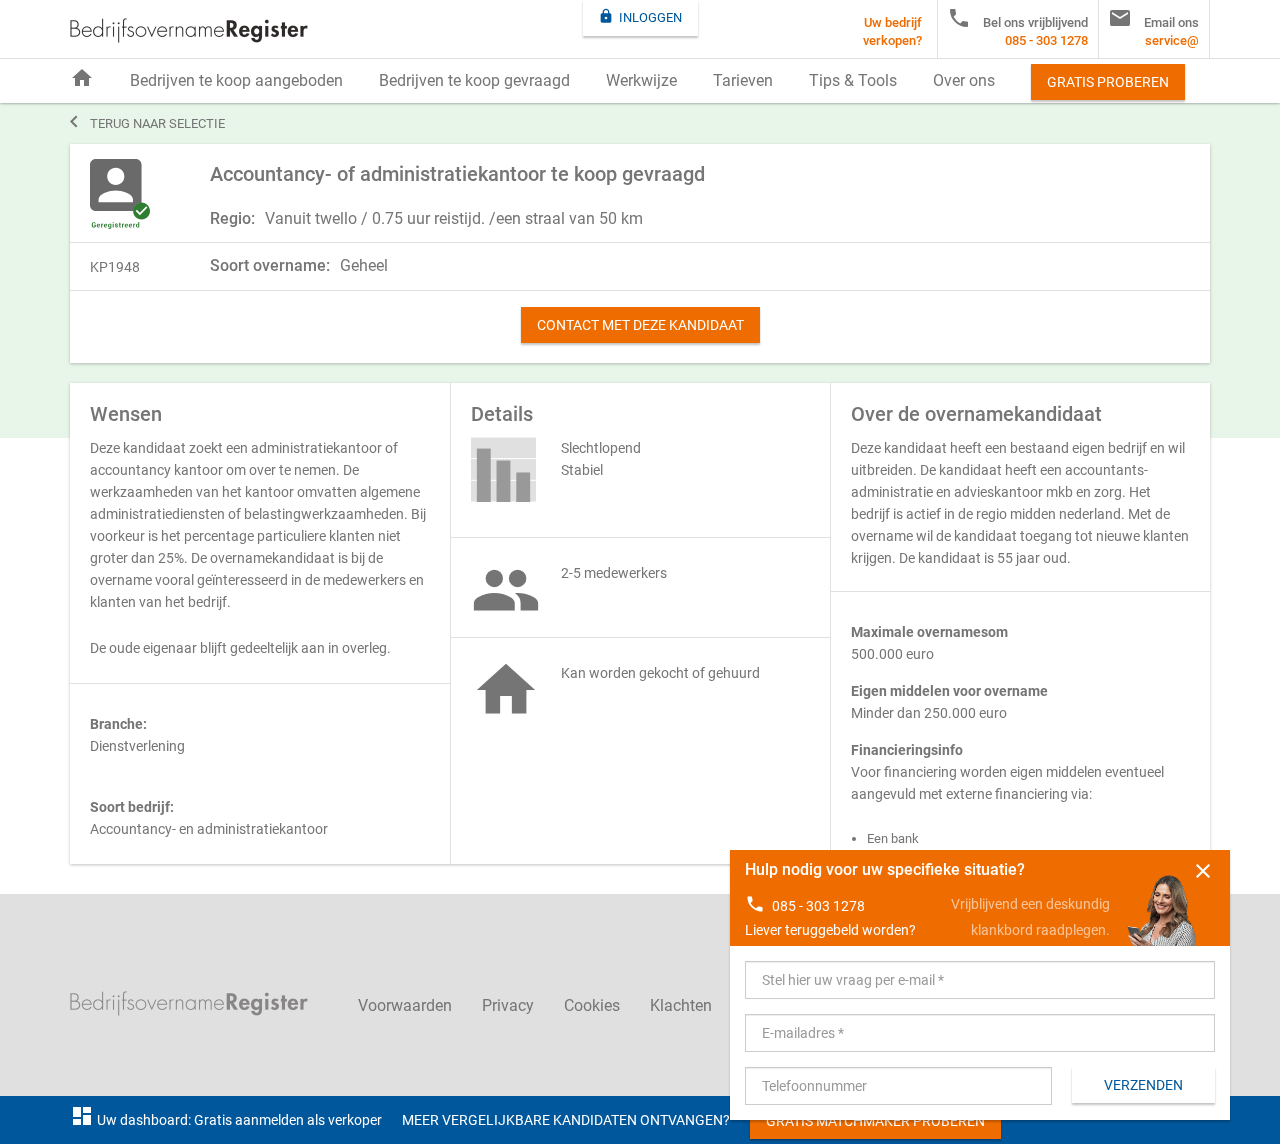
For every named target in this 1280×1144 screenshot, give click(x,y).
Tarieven (743, 80)
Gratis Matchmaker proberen (875, 1121)
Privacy (508, 1005)
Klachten (681, 1005)
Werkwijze (641, 80)
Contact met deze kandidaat (640, 325)
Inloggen (640, 16)
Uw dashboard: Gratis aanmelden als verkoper (226, 1120)
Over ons (964, 80)
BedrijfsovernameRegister (189, 30)
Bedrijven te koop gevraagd (474, 80)
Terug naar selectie (147, 122)
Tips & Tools (853, 80)
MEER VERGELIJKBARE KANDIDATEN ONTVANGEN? (566, 1120)
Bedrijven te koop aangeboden (236, 80)
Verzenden (1143, 1085)
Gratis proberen (1108, 82)
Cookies (592, 1005)
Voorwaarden (405, 1005)
